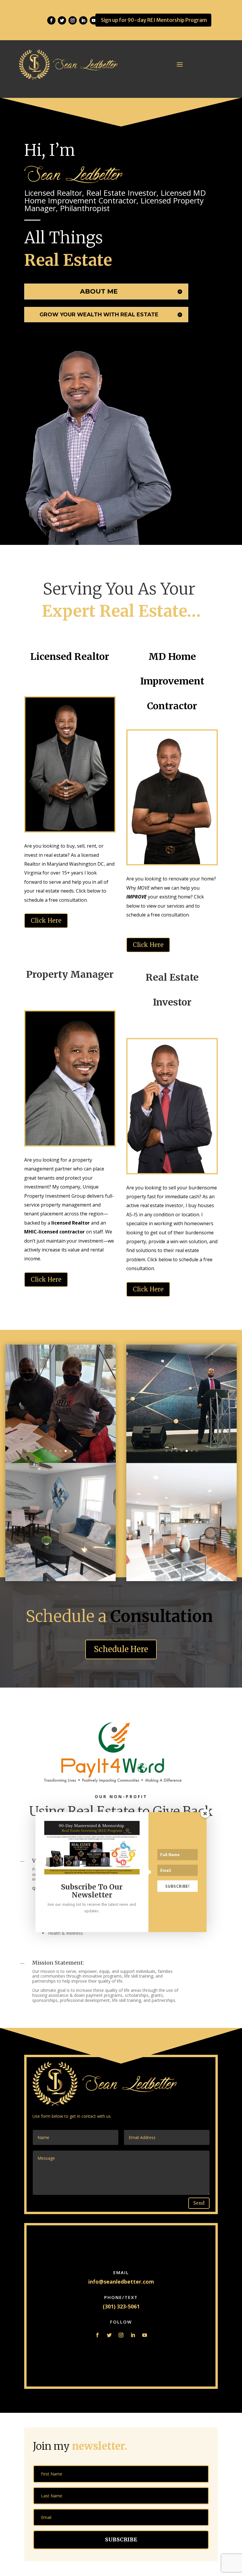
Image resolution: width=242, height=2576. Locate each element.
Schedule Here (121, 1649)
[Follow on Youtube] (145, 2335)
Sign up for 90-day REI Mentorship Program (154, 20)
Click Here (46, 921)
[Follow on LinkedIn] (83, 20)
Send (199, 2203)
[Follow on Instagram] (73, 20)
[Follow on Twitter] (62, 20)
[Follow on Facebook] (51, 20)
